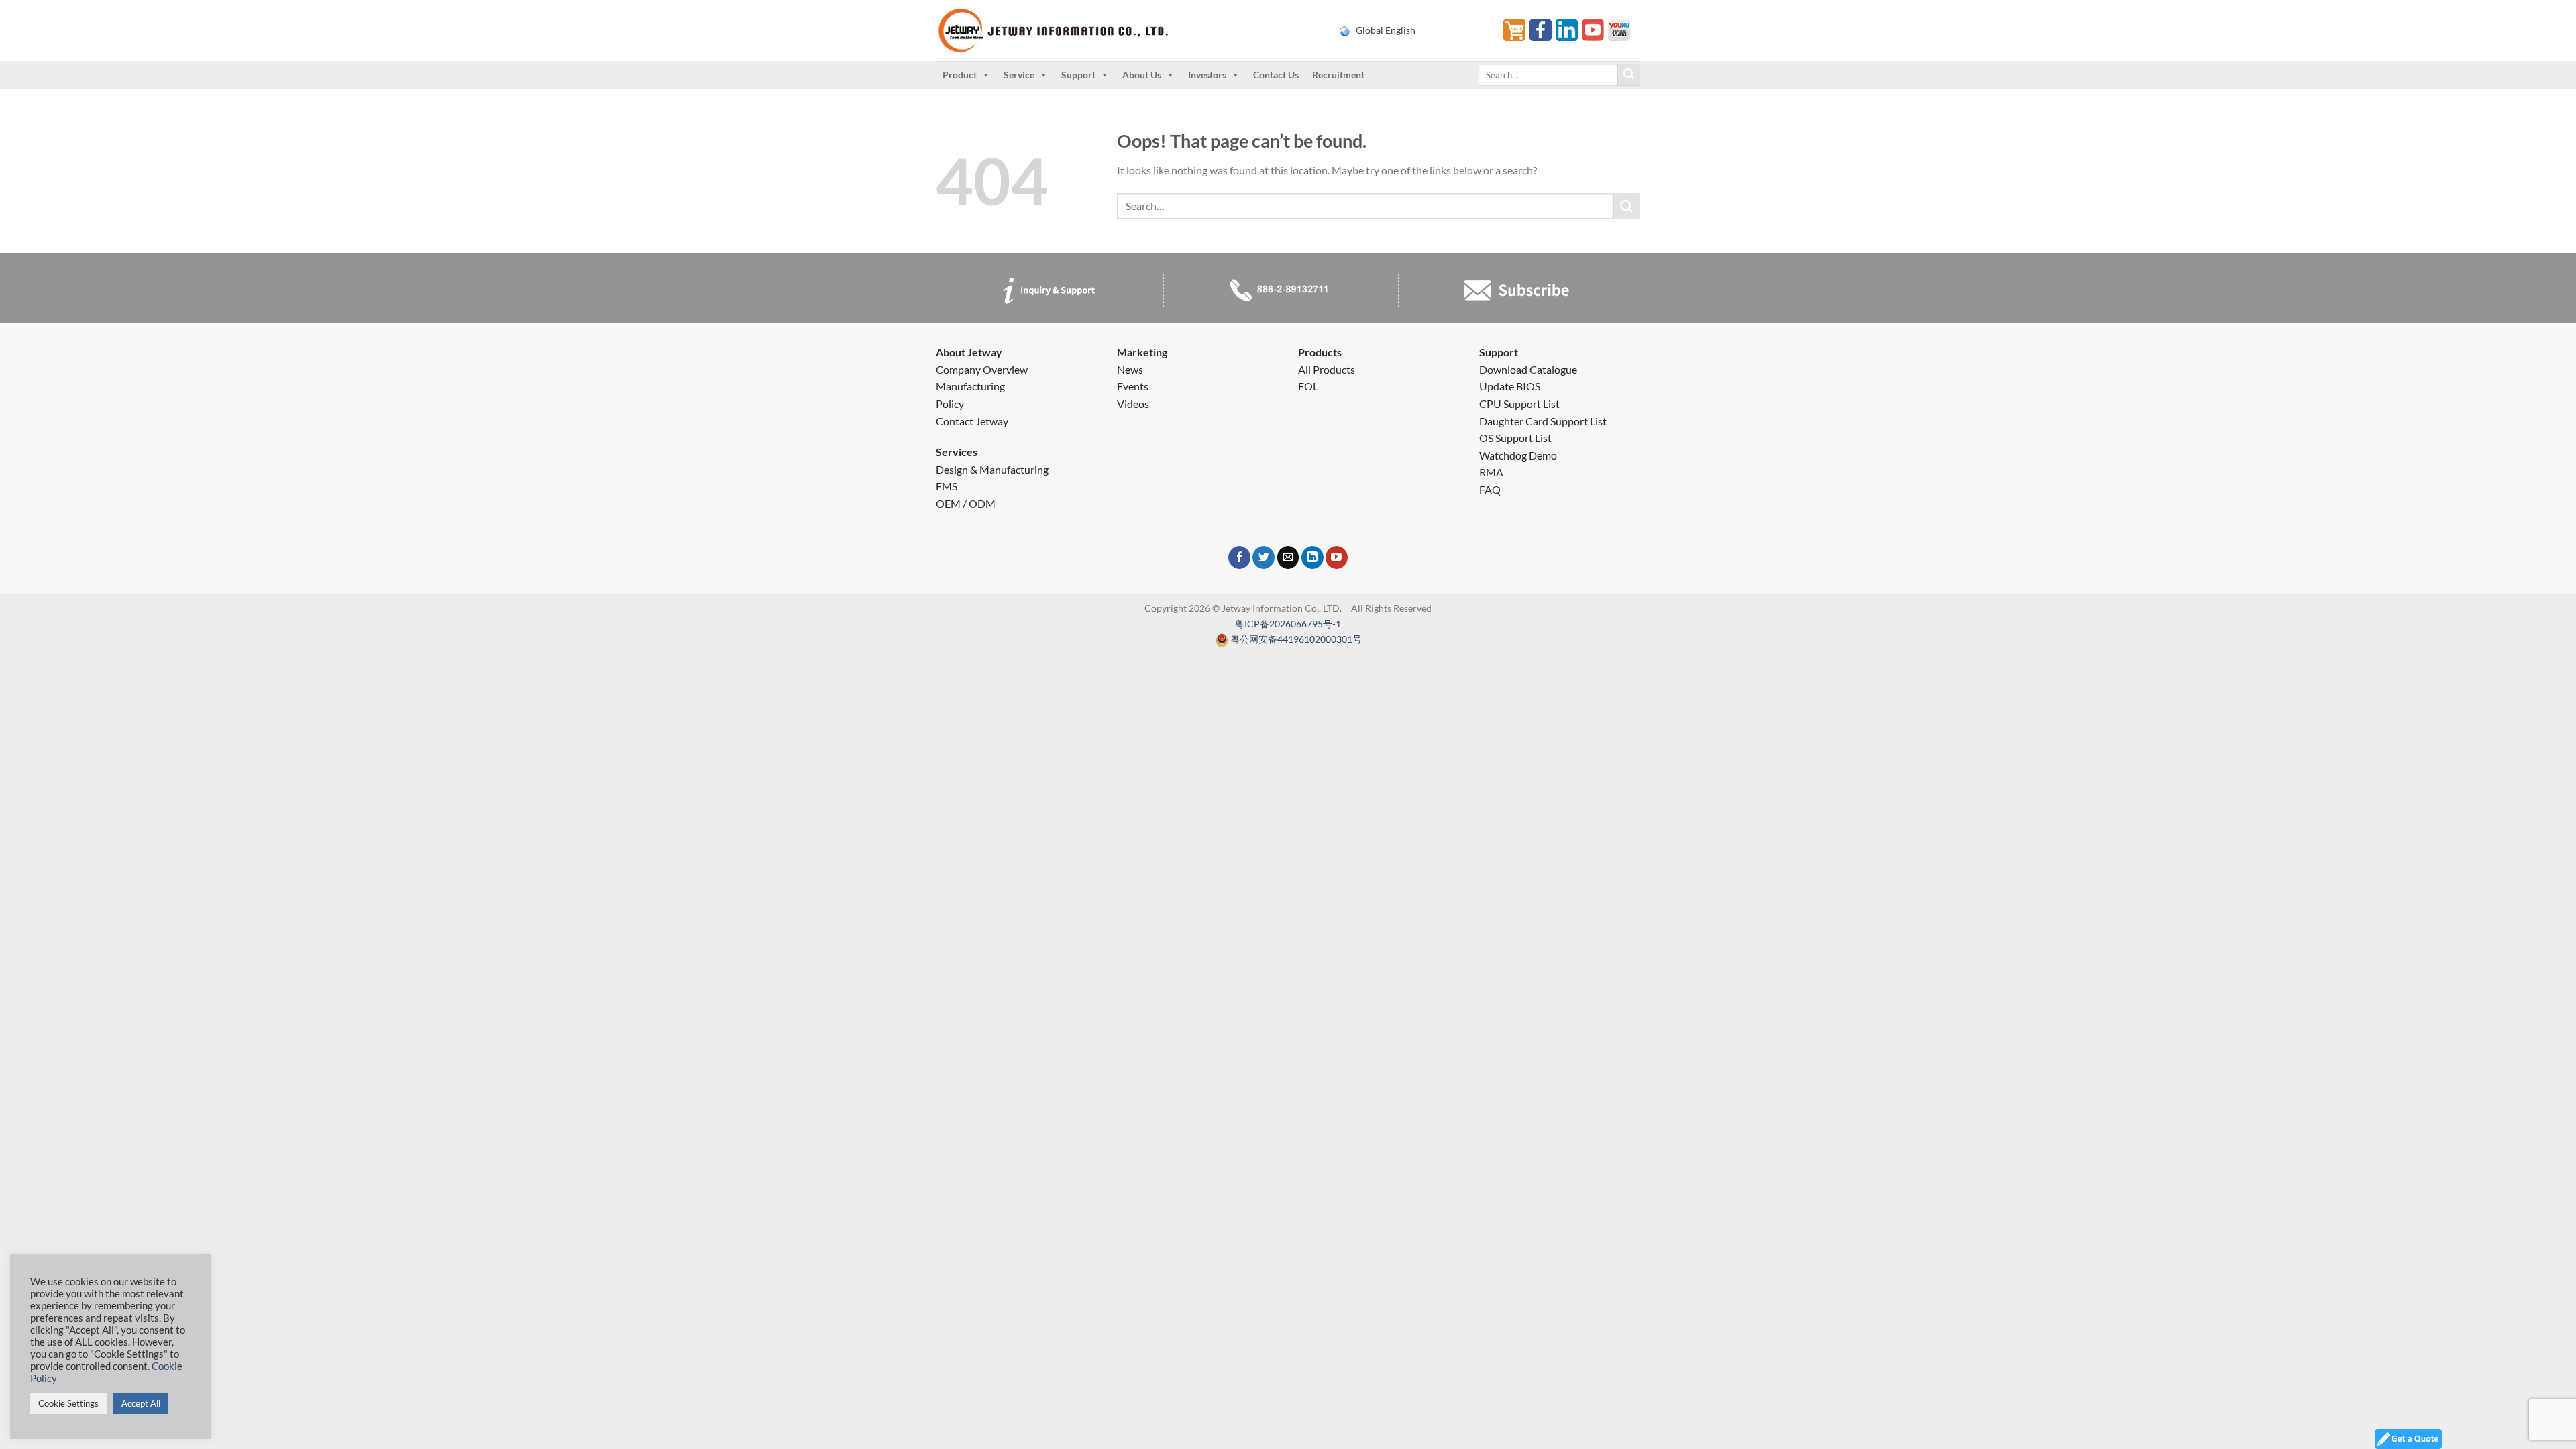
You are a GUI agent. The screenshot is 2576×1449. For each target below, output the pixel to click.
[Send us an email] (1288, 557)
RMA (1491, 472)
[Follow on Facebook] (1239, 557)
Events (1133, 386)
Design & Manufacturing (992, 469)
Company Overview (982, 369)
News (1130, 369)
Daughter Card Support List (1543, 421)
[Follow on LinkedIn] (1312, 557)
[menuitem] (1413, 30)
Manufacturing (970, 386)
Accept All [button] (141, 1403)
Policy (950, 404)
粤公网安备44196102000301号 (1296, 639)
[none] (1413, 30)
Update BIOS (1510, 386)
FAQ (1490, 489)
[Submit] (1629, 75)
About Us (1142, 75)
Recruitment (1338, 75)
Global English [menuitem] (1386, 30)
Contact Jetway (972, 421)
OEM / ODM (966, 503)
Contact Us (1276, 75)
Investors (1207, 75)
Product (960, 75)
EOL (1308, 386)
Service (1019, 75)
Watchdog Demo (1518, 455)
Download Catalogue (1528, 369)
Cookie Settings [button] (68, 1403)
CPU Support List (1519, 404)
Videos (1133, 404)
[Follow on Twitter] (1264, 557)
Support (1078, 75)
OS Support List (1515, 438)
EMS (947, 486)
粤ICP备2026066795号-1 (1288, 624)
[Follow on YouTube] (1337, 557)
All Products (1327, 369)
